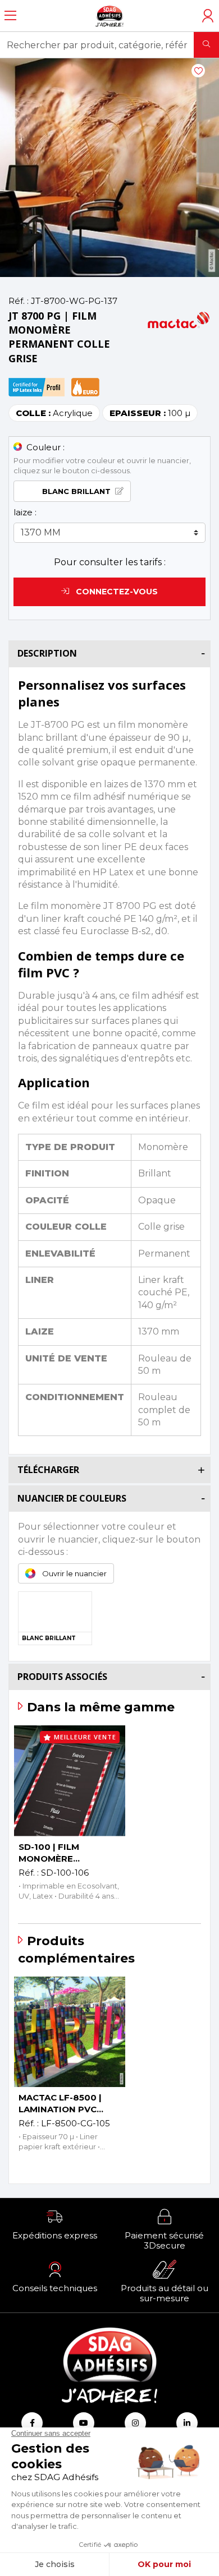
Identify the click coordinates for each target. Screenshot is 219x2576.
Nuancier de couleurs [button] (72, 1498)
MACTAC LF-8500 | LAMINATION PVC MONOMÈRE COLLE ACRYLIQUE (61, 2104)
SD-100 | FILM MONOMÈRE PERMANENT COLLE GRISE (63, 1853)
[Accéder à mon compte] (208, 16)
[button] (55, 2224)
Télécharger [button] (48, 1470)
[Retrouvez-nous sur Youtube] (84, 2423)
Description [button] (47, 653)
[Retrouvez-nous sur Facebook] (32, 2423)
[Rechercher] (206, 45)
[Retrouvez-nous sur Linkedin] (187, 2423)
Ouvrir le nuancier (74, 1573)
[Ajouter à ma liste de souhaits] (198, 71)
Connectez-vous (116, 592)
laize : (25, 512)
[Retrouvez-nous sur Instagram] (135, 2423)
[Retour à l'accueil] (110, 16)
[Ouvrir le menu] (10, 16)
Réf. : (19, 301)
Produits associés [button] (62, 1677)
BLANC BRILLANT (76, 491)
